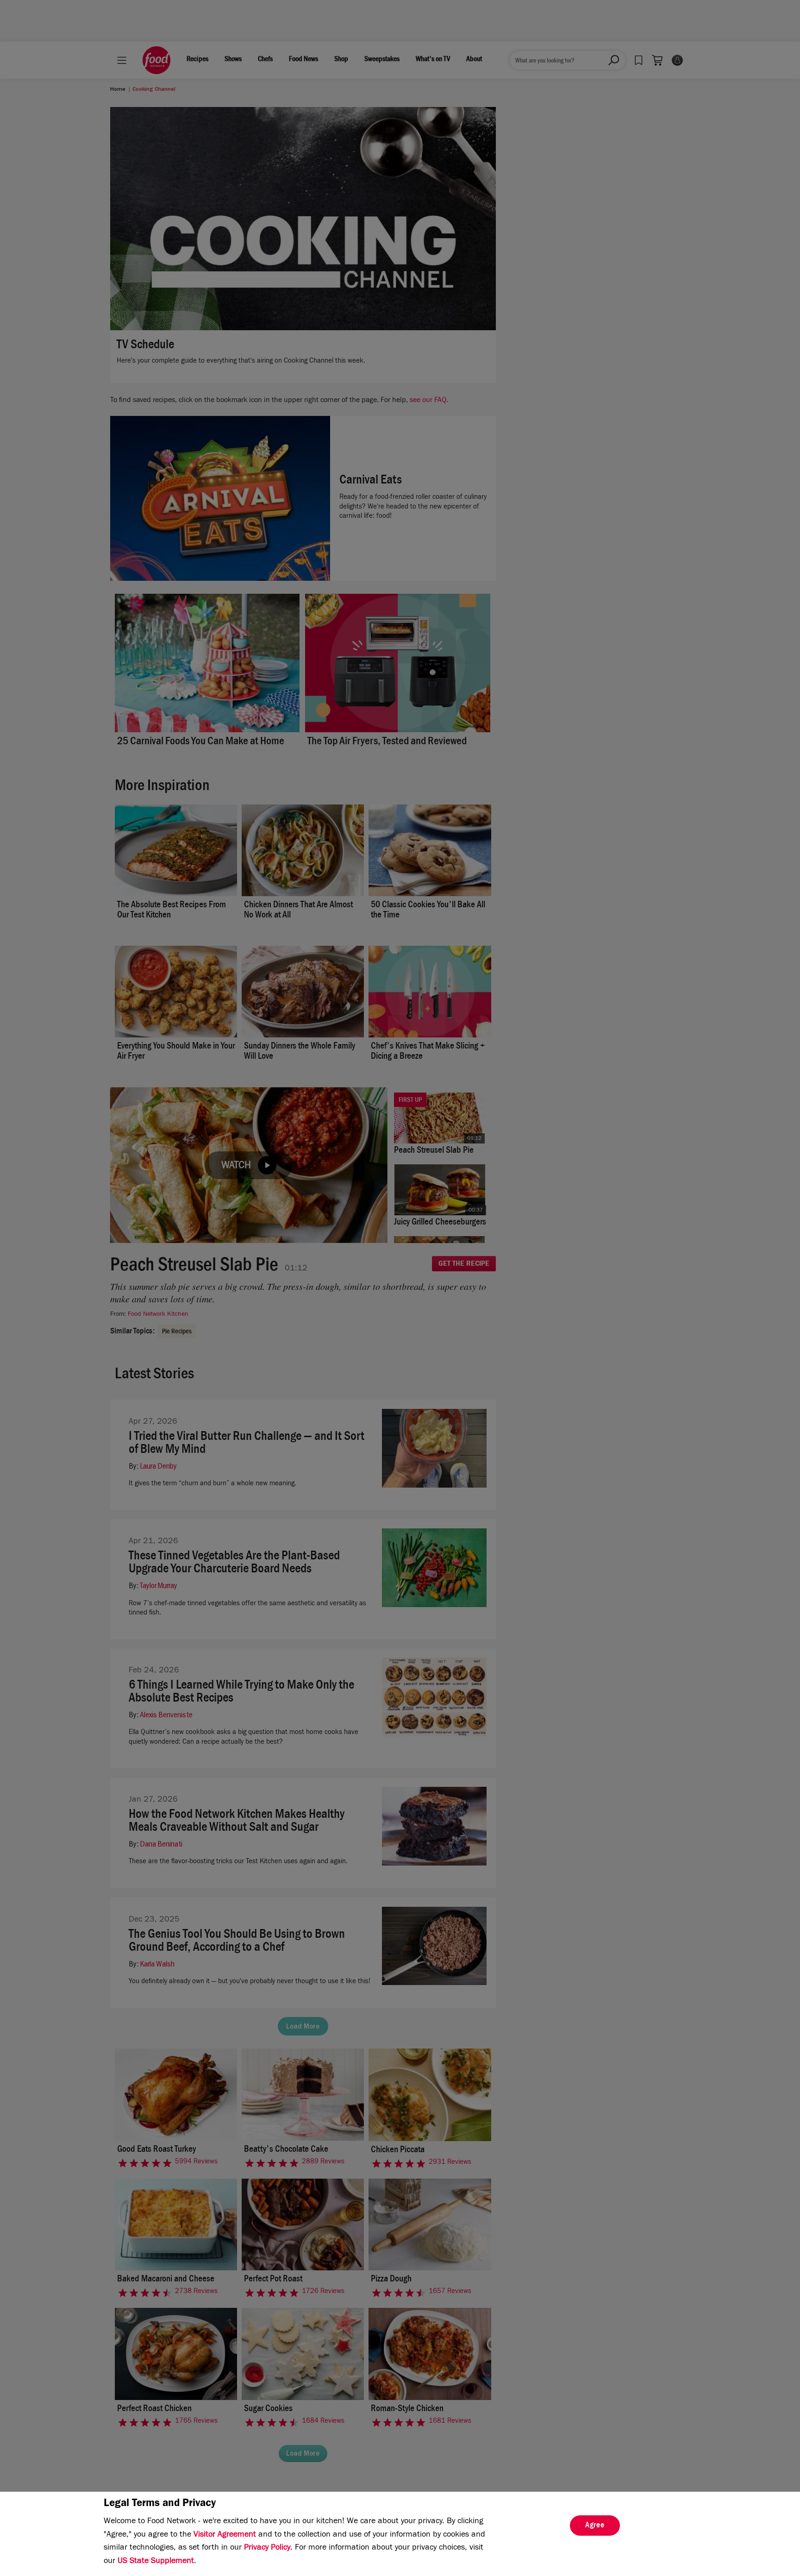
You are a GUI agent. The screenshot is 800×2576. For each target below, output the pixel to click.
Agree (595, 2526)
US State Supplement (156, 2562)
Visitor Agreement (225, 2535)
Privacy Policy (267, 2548)
